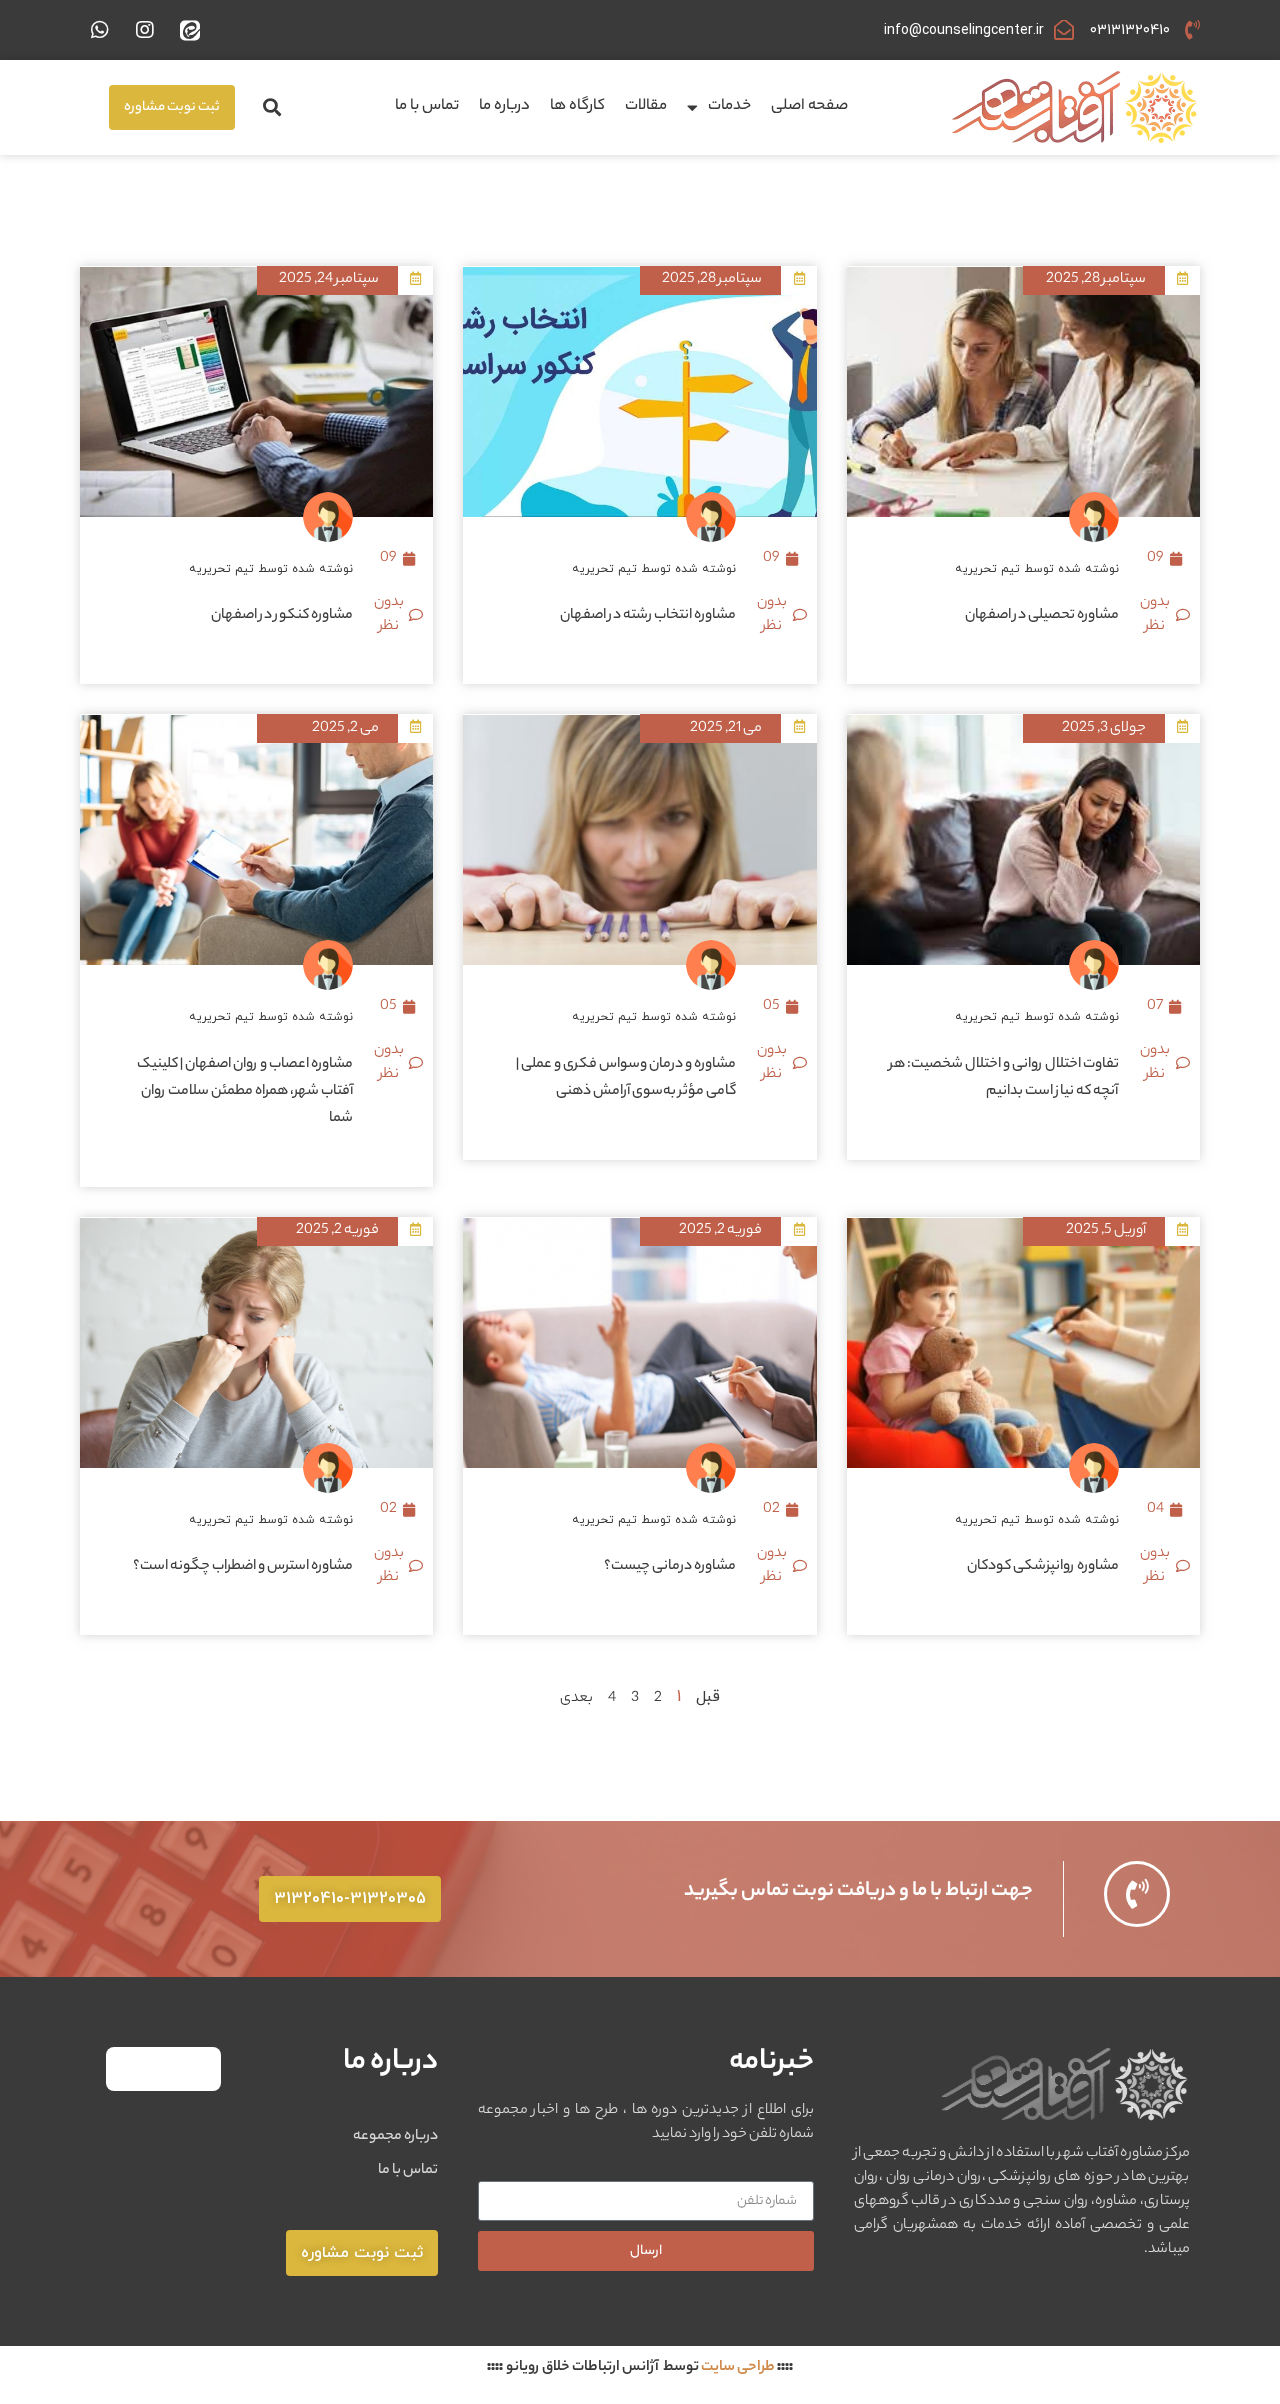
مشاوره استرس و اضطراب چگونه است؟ (243, 1567)
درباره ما (504, 106)
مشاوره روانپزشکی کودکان (1043, 1567)
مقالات (646, 106)
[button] (271, 107)
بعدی (576, 1699)
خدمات (729, 106)
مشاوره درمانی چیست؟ (670, 1567)
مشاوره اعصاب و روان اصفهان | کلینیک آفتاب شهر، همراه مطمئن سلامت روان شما (245, 1092)
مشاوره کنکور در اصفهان (282, 616)
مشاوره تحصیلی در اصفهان (1042, 616)
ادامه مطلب (1089, 671)
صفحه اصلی (809, 106)
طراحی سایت (738, 2368)
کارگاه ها (577, 106)
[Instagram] (145, 30)
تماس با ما (427, 106)
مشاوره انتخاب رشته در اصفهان (648, 616)
